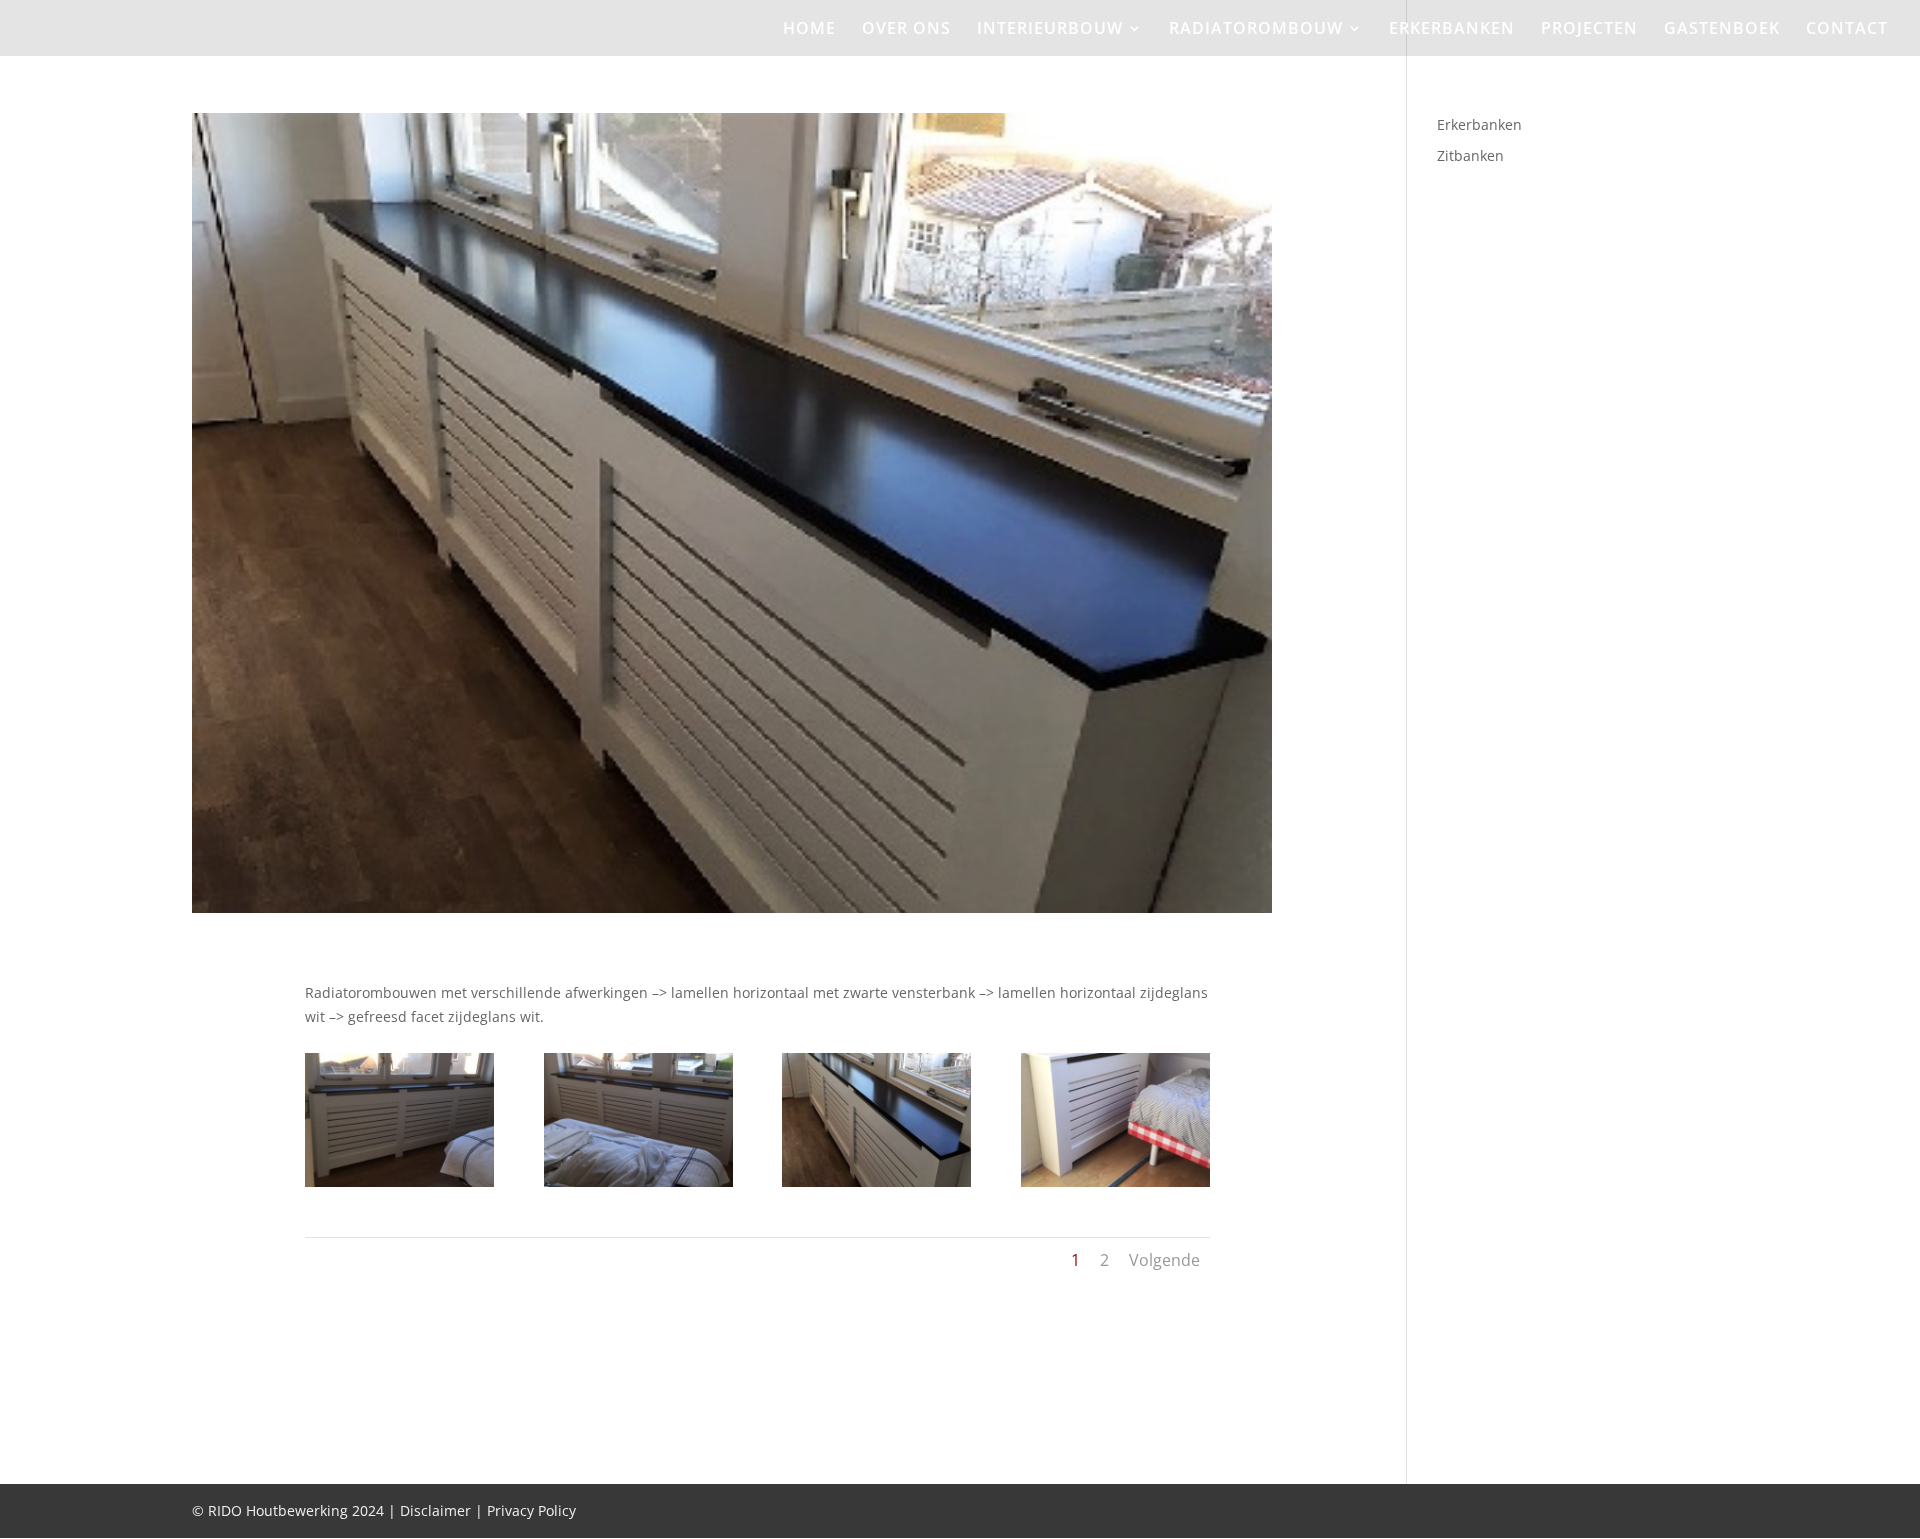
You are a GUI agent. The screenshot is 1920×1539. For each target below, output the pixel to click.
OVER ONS (906, 30)
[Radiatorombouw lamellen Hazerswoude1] (399, 1186)
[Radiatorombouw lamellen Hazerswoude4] (1115, 1186)
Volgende (1164, 1260)
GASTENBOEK (1722, 30)
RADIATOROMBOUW (1256, 30)
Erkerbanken (1479, 124)
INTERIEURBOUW (1050, 30)
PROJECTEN (1589, 30)
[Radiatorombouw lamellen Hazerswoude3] (876, 1186)
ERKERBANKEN (1452, 30)
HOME (809, 30)
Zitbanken (1470, 155)
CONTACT (1847, 30)
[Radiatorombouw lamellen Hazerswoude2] (638, 1186)
